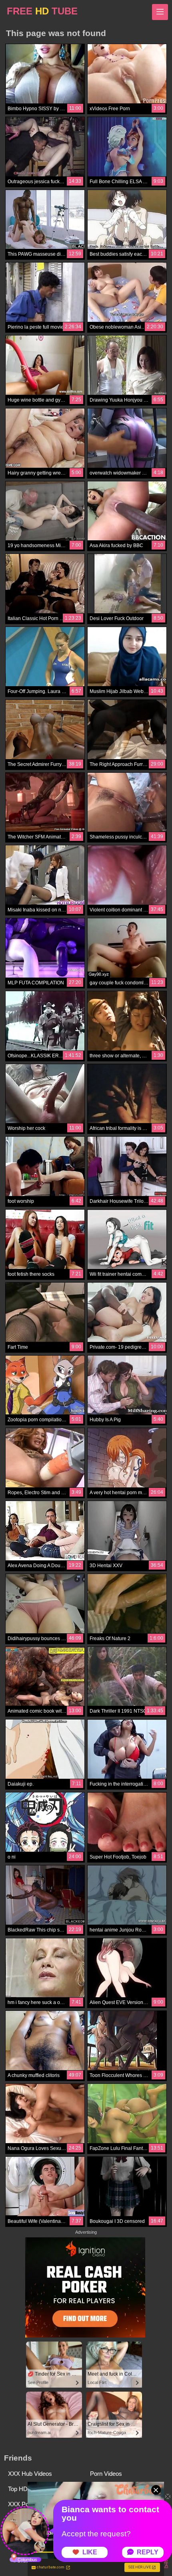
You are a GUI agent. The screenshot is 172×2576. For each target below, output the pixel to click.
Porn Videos (106, 2474)
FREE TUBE (42, 11)
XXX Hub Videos (30, 2474)
